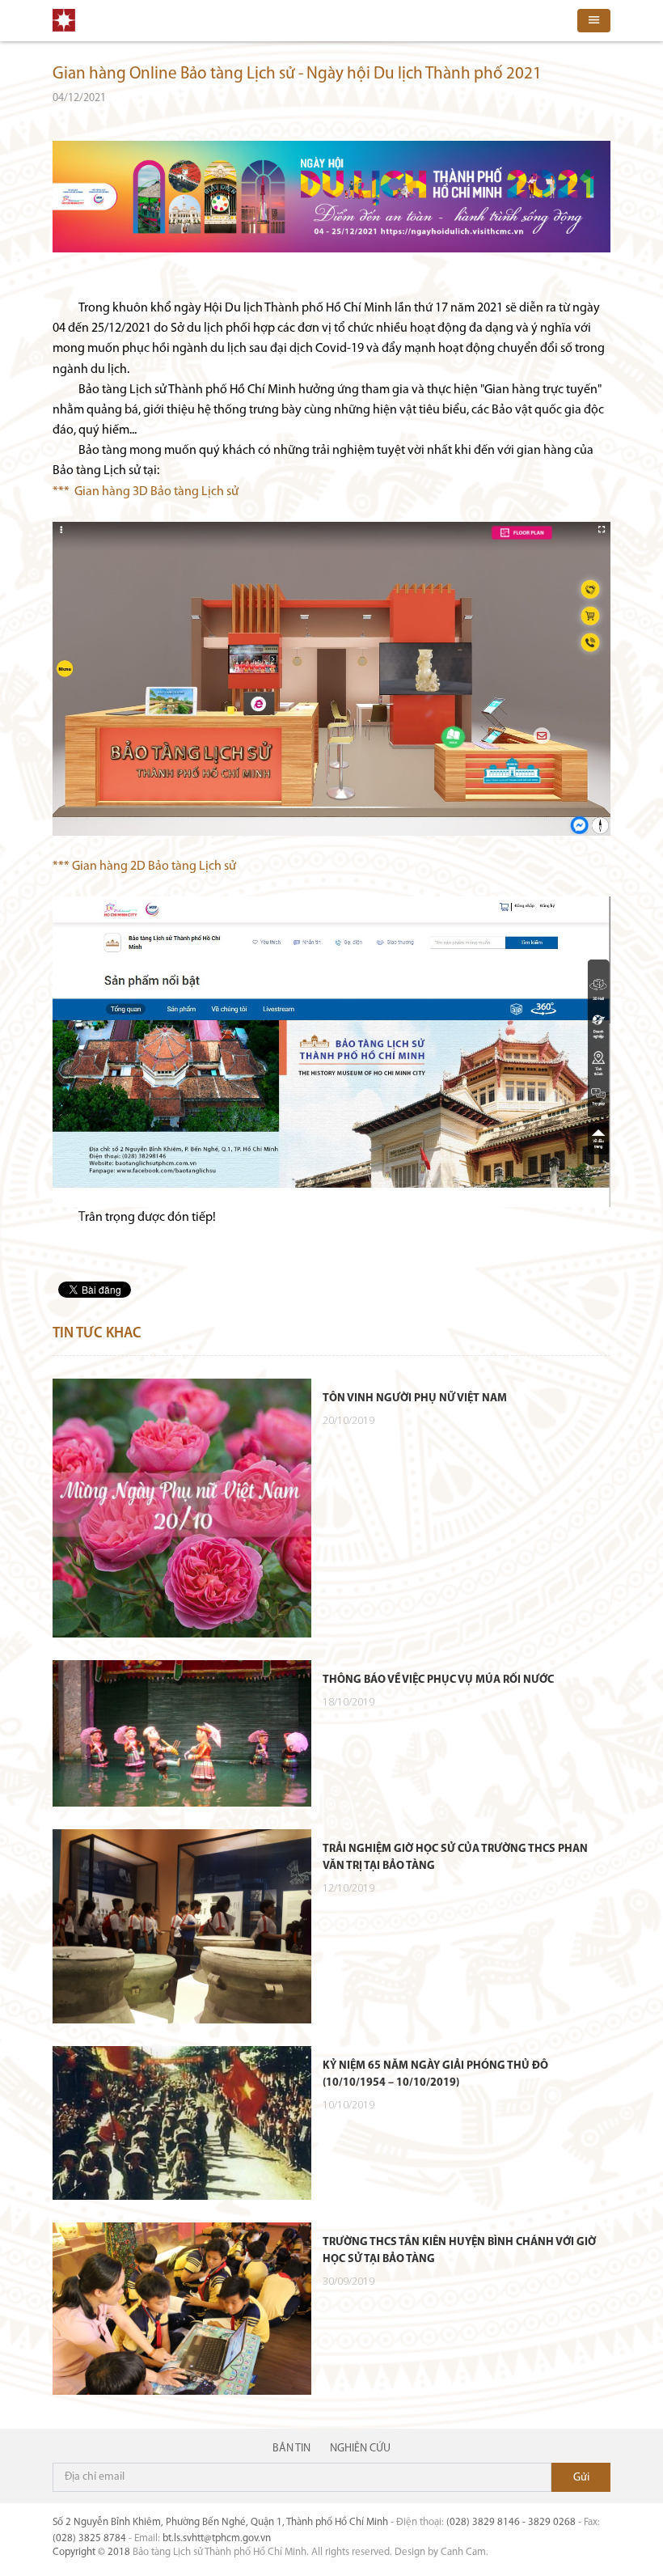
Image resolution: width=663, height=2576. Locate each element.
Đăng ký (581, 2477)
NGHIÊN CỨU (360, 2449)
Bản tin (291, 2449)
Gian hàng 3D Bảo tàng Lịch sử (156, 492)
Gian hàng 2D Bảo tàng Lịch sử (154, 866)
